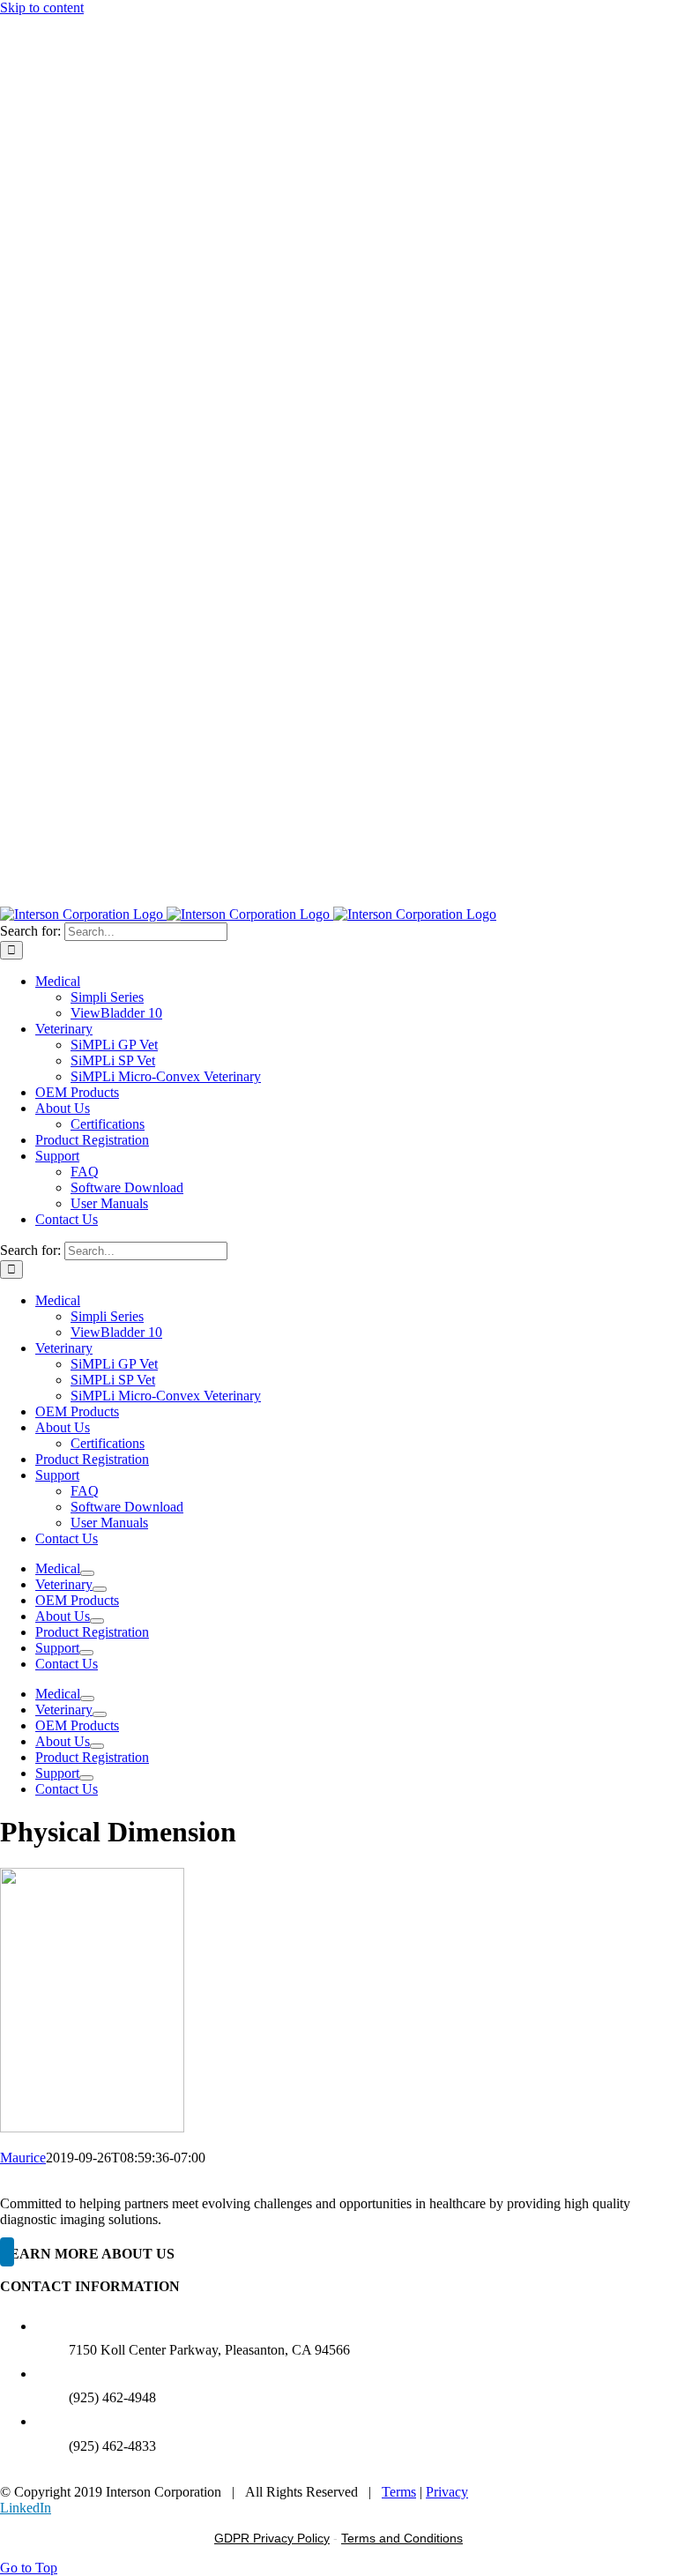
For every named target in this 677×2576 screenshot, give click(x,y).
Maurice (23, 2158)
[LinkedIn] (7, 2252)
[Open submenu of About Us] (97, 1621)
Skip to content (42, 7)
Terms (399, 2492)
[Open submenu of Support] (86, 1653)
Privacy (447, 2492)
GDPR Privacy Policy (272, 2538)
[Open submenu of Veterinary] (100, 1589)
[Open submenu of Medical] (87, 1573)
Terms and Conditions (402, 2538)
